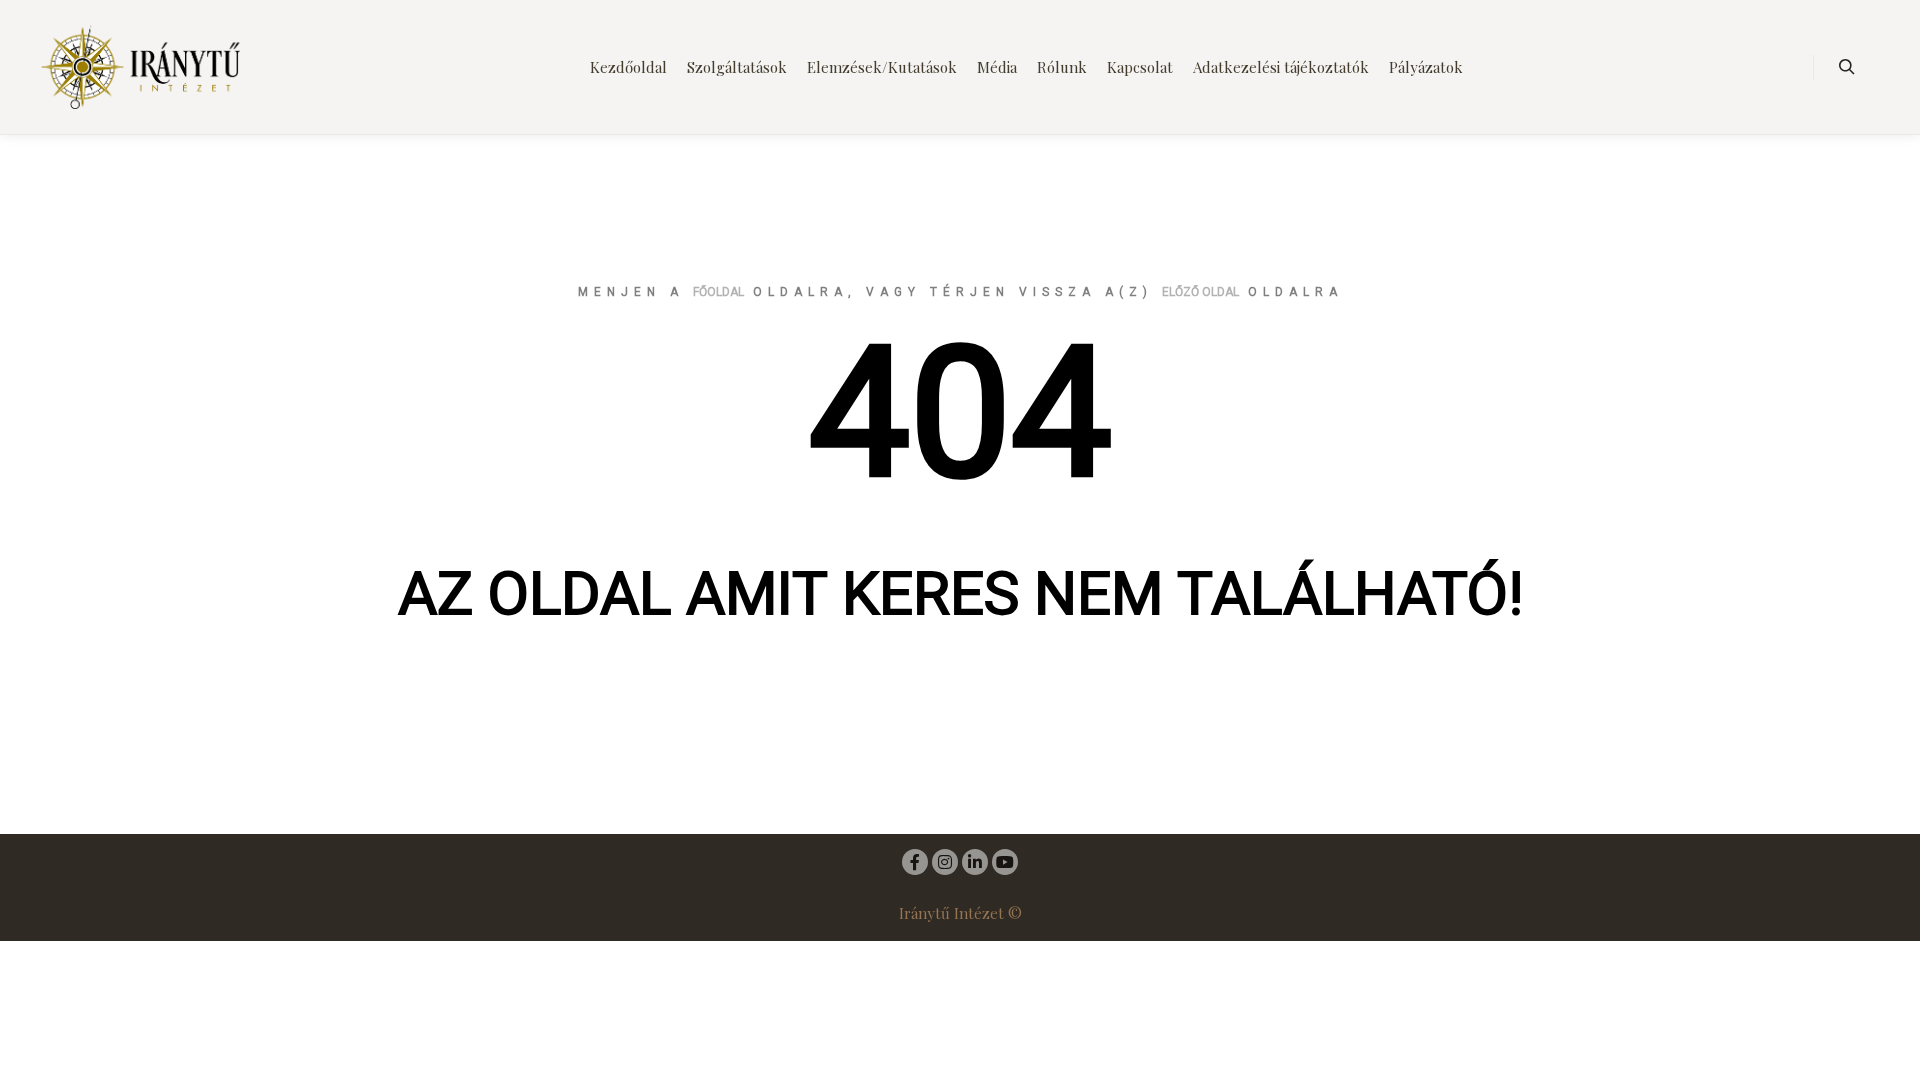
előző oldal (1200, 292)
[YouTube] (1005, 862)
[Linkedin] (975, 862)
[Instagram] (945, 862)
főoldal (718, 292)
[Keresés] (1847, 67)
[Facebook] (915, 862)
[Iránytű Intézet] (140, 67)
